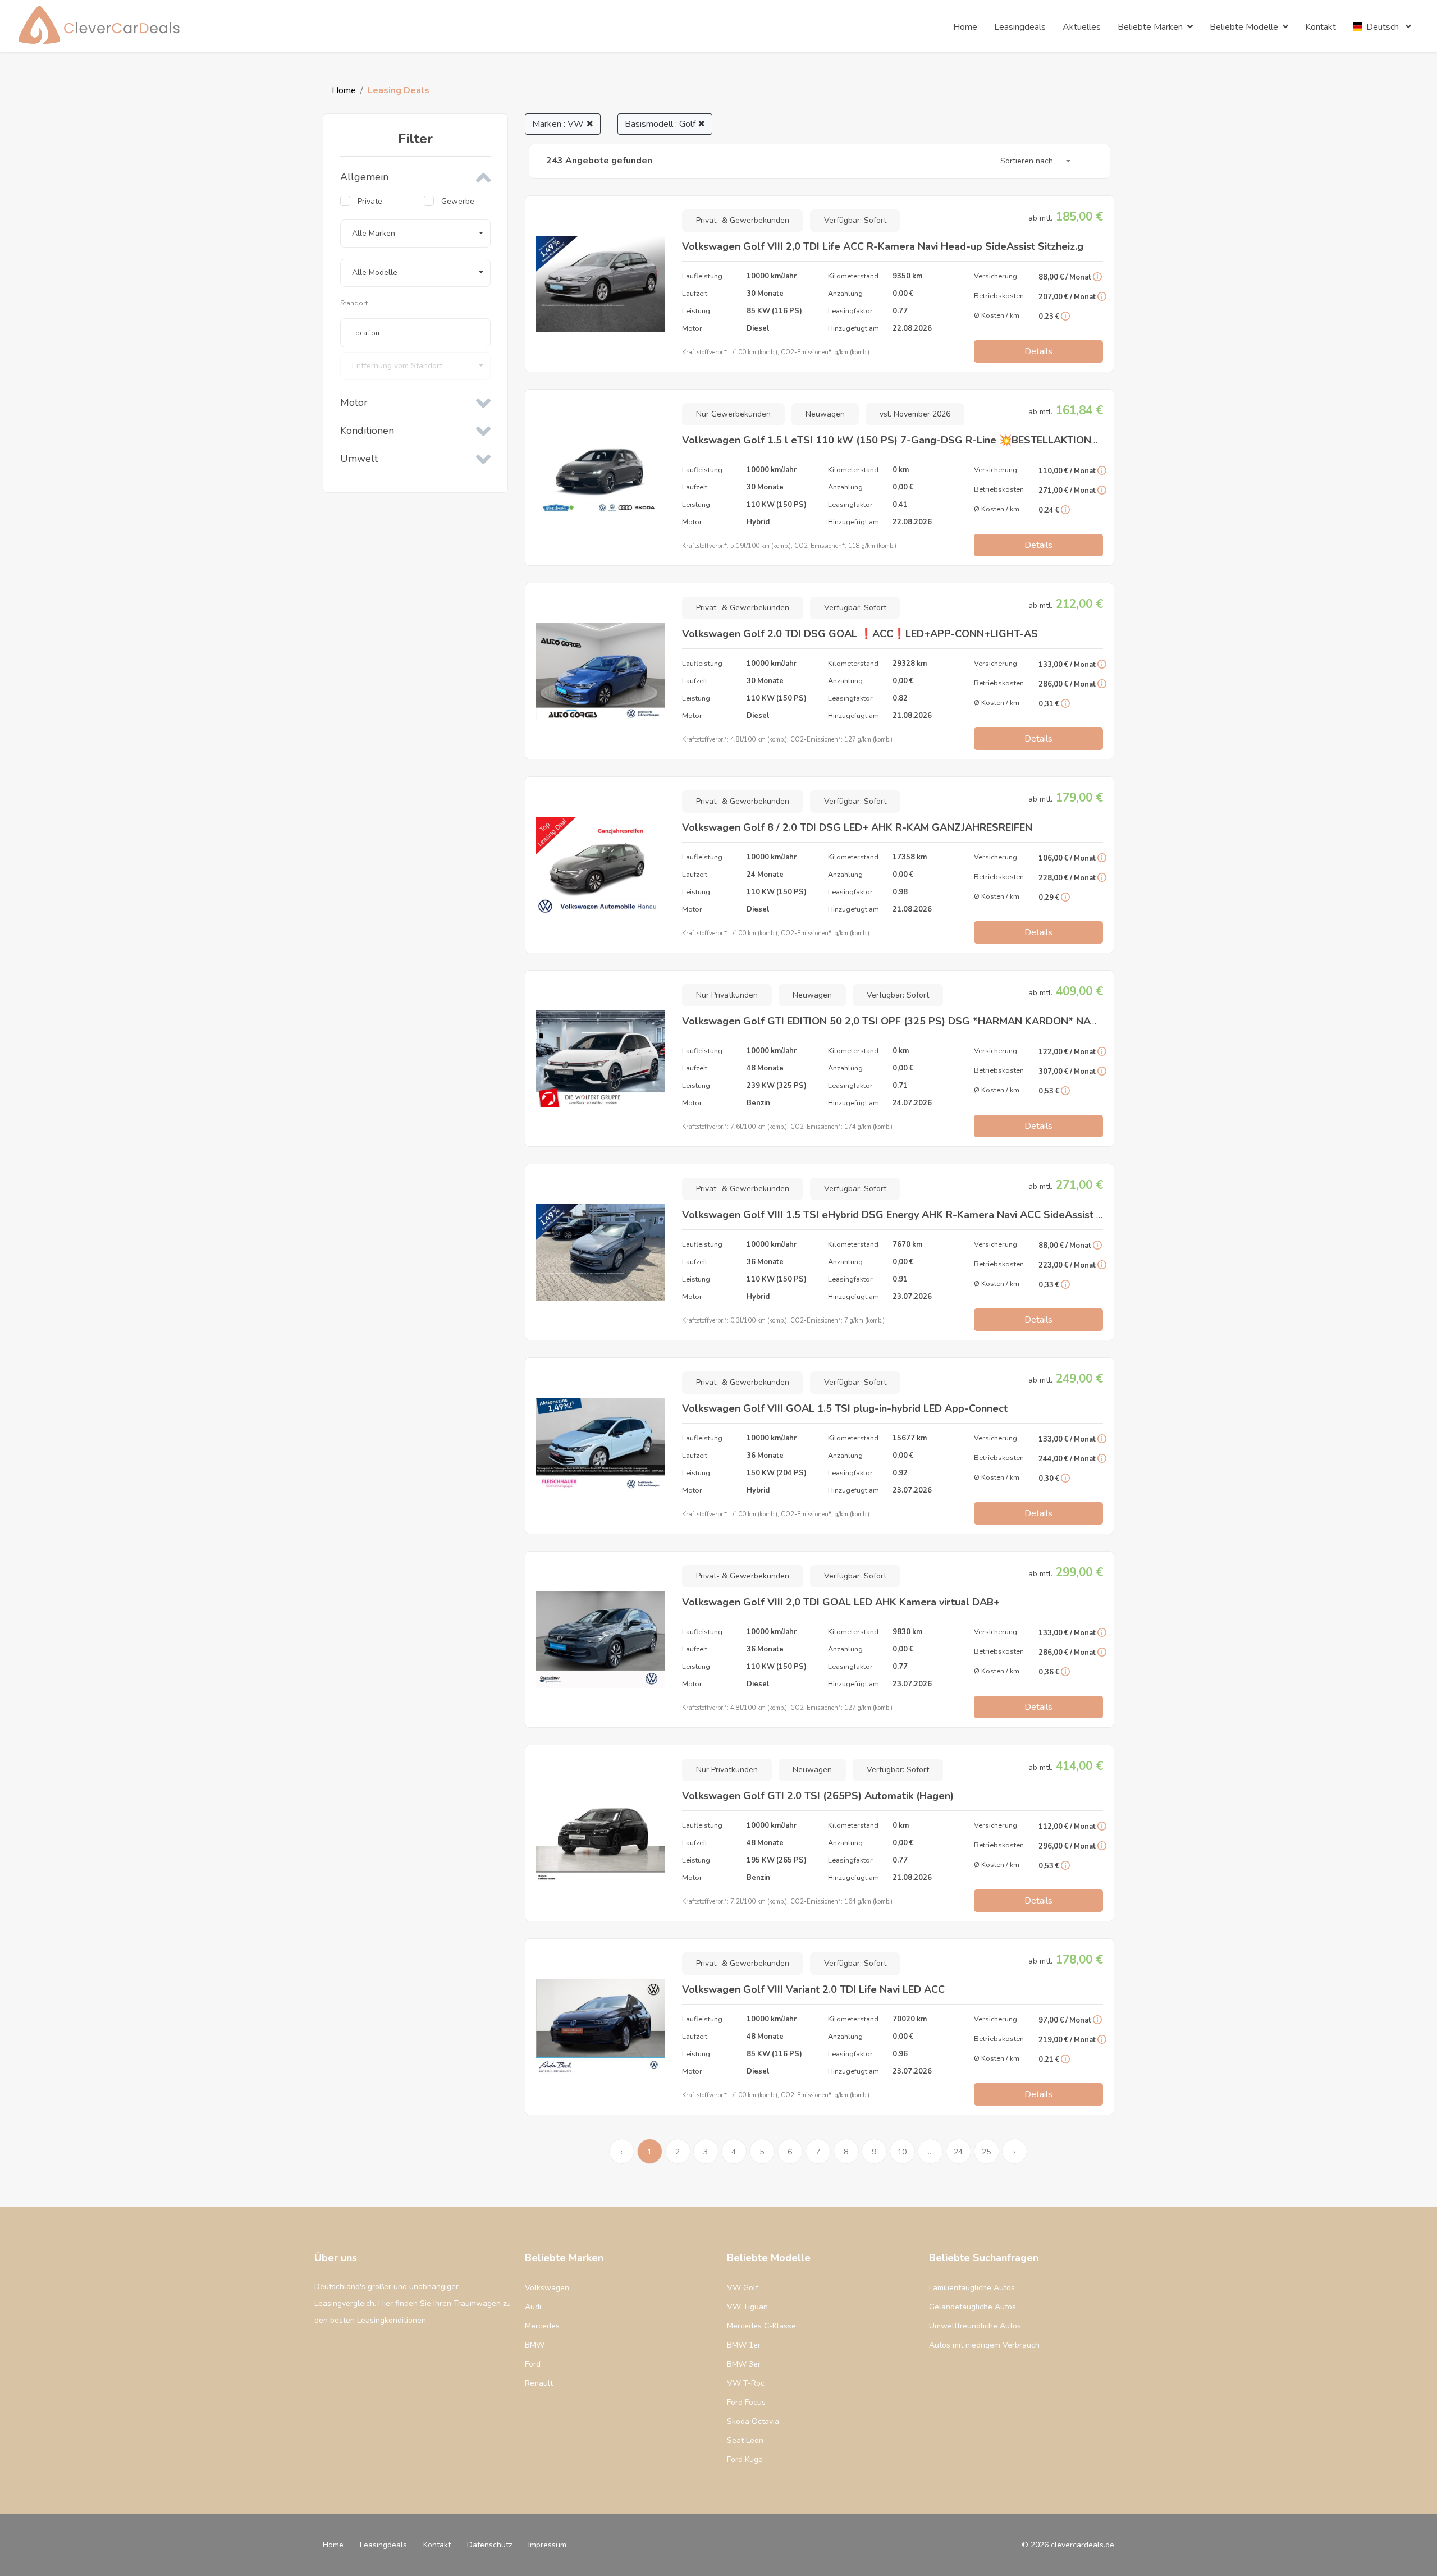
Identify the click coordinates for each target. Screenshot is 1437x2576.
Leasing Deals (399, 90)
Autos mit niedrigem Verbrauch (984, 2345)
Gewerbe (458, 201)
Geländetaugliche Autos (973, 2307)
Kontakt (437, 2545)
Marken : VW (563, 124)
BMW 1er (744, 2345)
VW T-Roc (746, 2383)
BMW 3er (744, 2364)
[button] (415, 234)
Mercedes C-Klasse (761, 2326)
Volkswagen (547, 2288)
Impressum (547, 2545)
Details (1038, 351)
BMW (535, 2345)
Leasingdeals (383, 2545)
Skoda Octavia (753, 2421)
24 (958, 2152)
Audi (533, 2307)
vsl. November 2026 (915, 414)
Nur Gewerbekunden (733, 414)
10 (902, 2152)
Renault (539, 2383)
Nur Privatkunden (727, 995)
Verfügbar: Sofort (855, 220)
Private (370, 201)
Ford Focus (746, 2402)
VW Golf (743, 2288)
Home (344, 90)
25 (986, 2152)
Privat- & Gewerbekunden (743, 220)
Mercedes (542, 2326)
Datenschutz (489, 2545)
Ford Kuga (745, 2460)
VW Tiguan (747, 2307)
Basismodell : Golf (665, 124)
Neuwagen (825, 414)
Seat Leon (745, 2440)
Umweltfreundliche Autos (975, 2326)
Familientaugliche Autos (972, 2288)
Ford (533, 2364)
